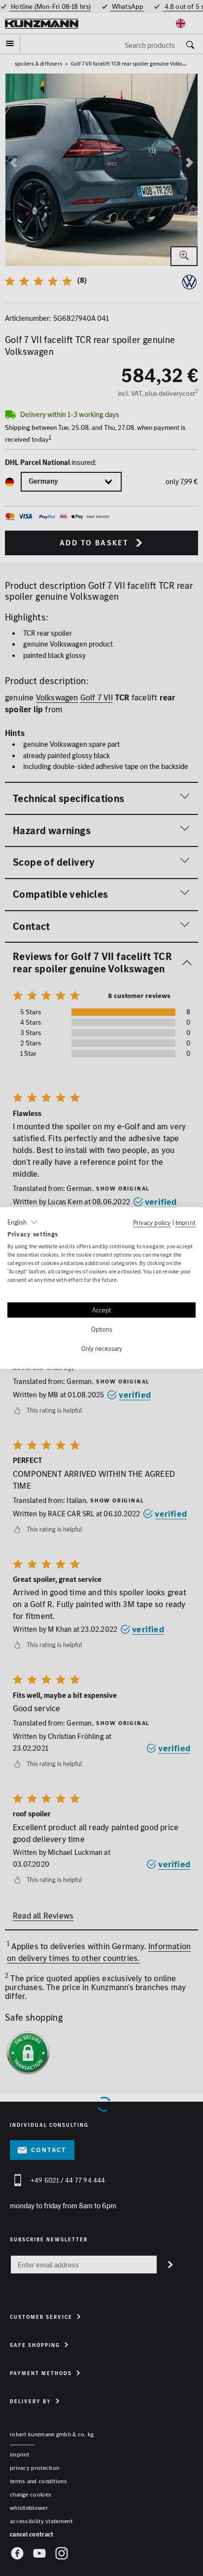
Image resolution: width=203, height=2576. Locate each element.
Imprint (186, 1222)
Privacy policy (152, 1222)
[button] (22, 1222)
